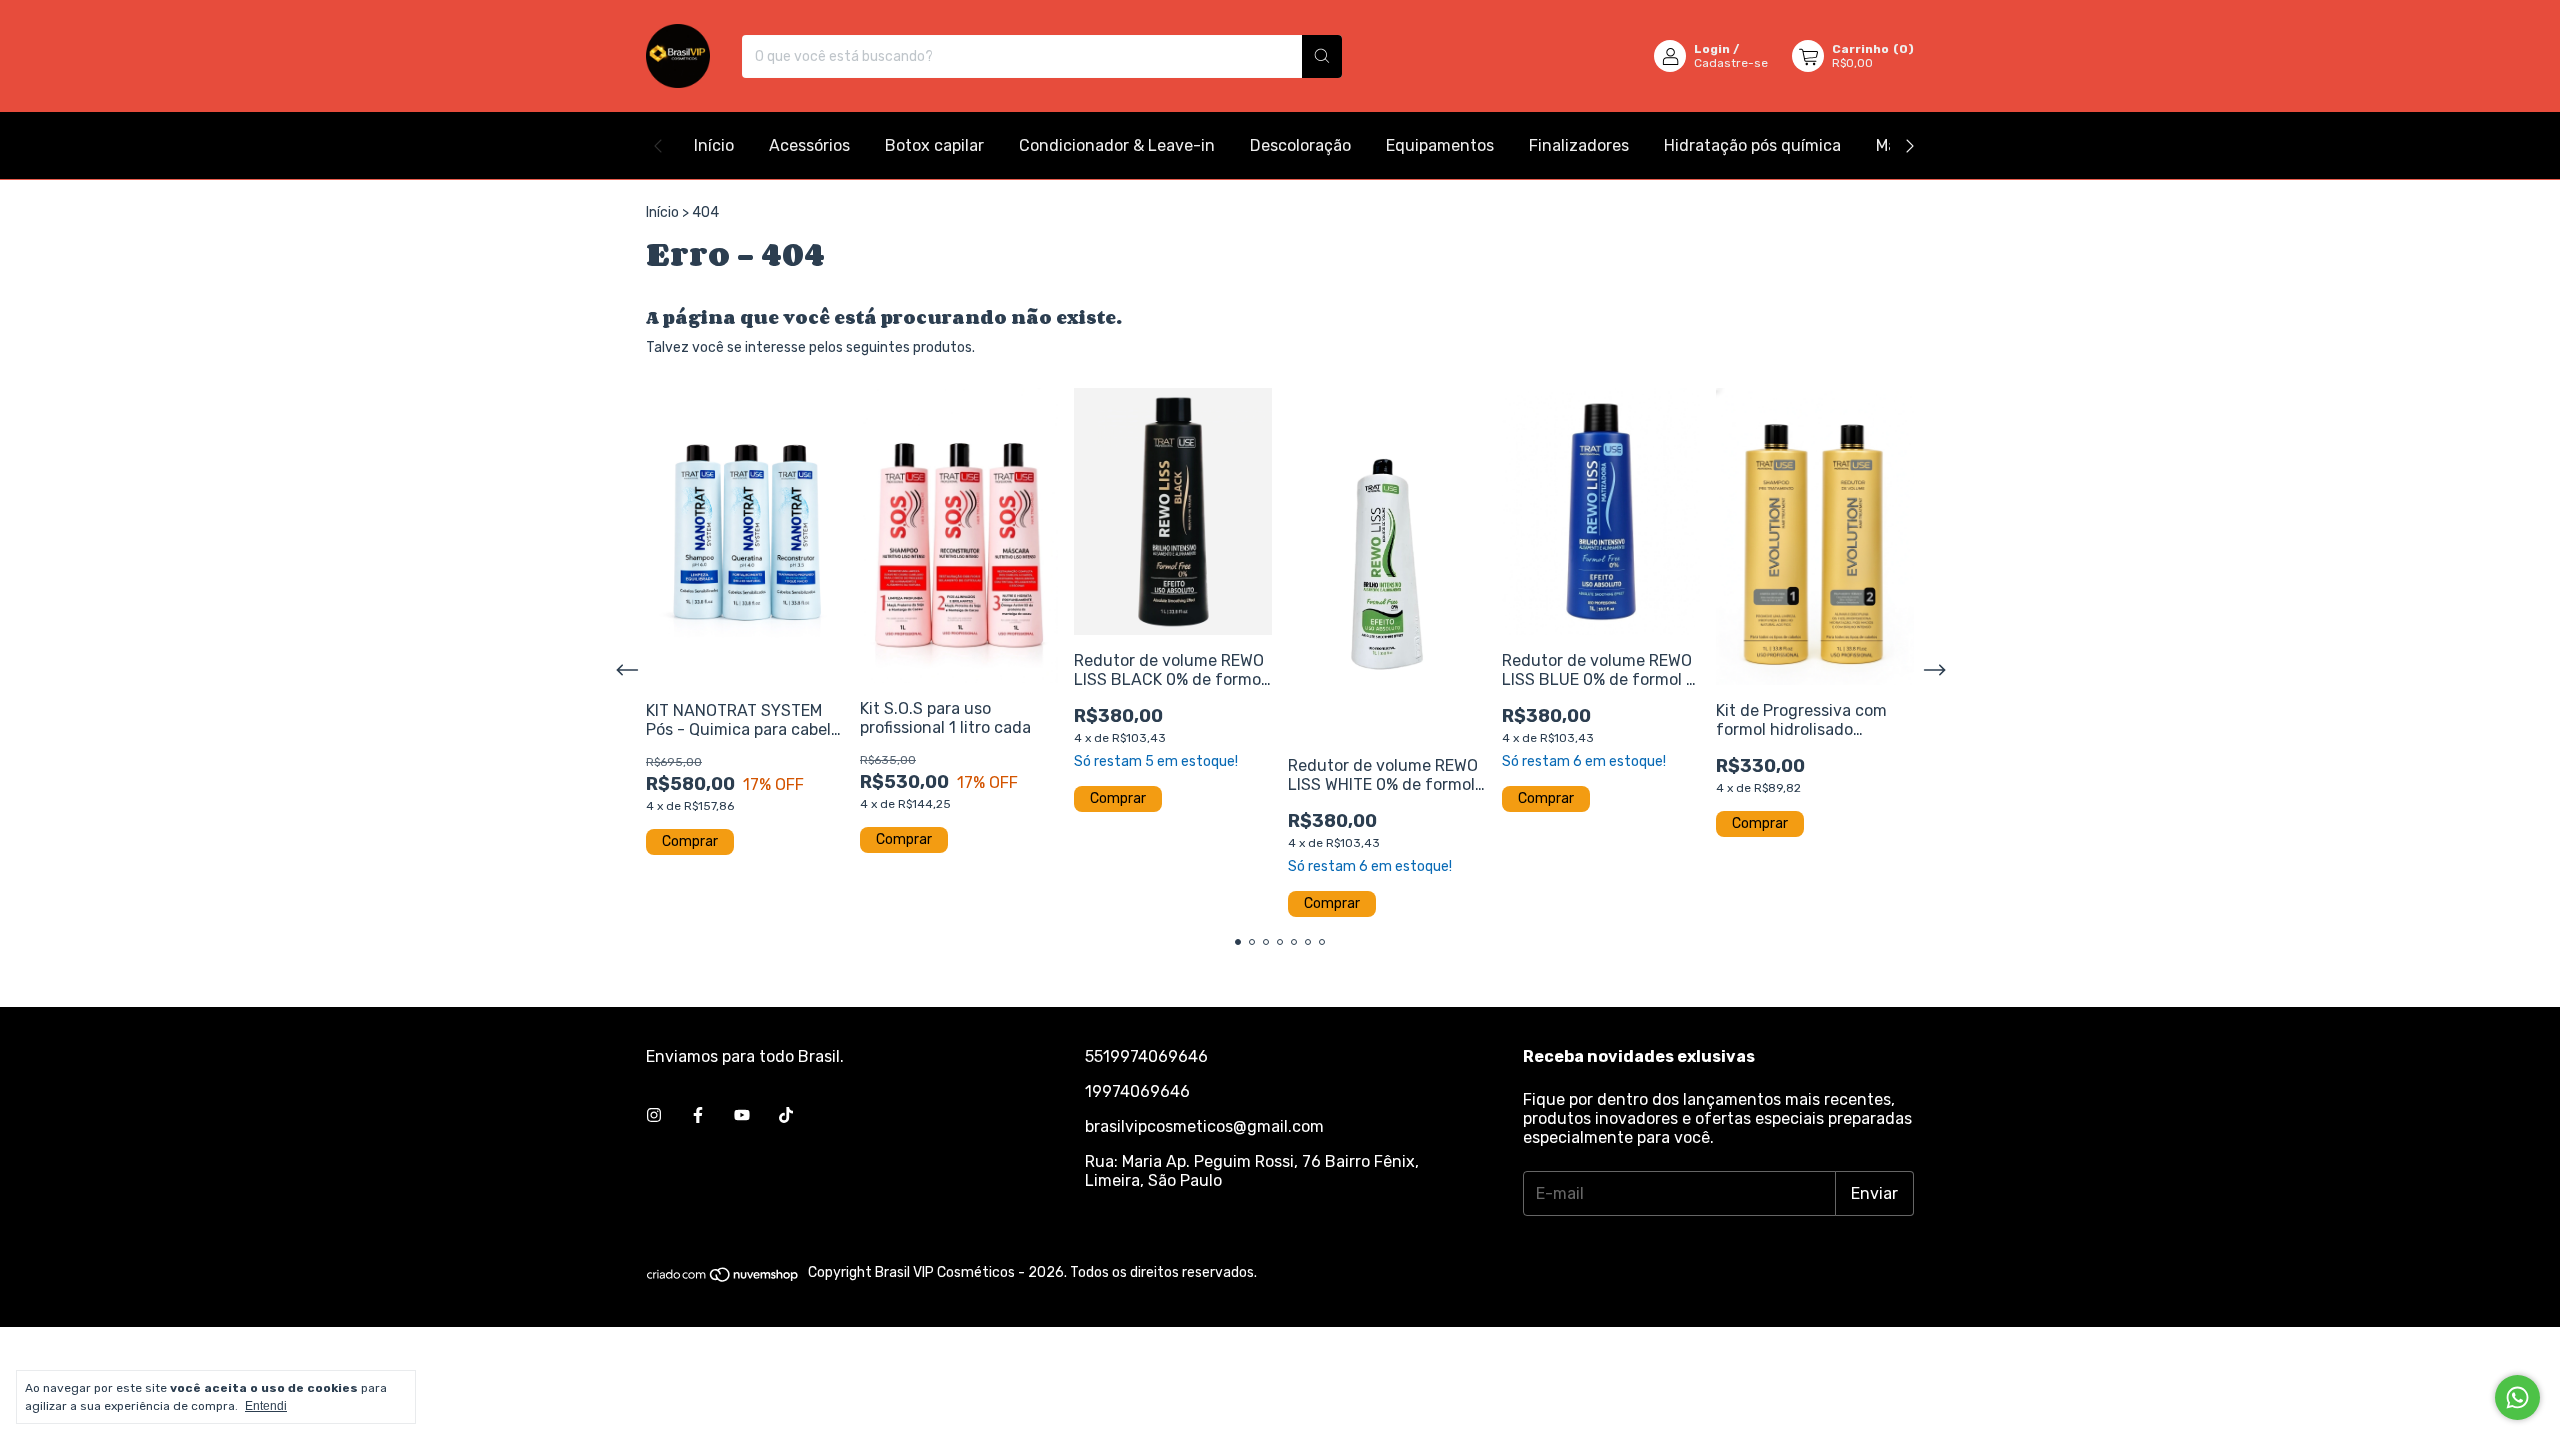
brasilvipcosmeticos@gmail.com (1204, 1126)
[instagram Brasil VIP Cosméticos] (654, 1115)
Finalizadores (1579, 145)
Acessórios (809, 145)
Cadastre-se (1731, 63)
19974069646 (1137, 1091)
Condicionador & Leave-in (1117, 145)
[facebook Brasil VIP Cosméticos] (698, 1115)
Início (714, 145)
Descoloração (1300, 145)
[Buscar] (1322, 56)
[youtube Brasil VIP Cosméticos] (742, 1115)
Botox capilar (934, 145)
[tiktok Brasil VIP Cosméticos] (786, 1115)
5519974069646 (1146, 1056)
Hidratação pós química (1752, 145)
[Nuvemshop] (723, 1278)
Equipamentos (1440, 145)
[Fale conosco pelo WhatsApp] (2517, 1397)
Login (1712, 49)
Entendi (266, 1406)
